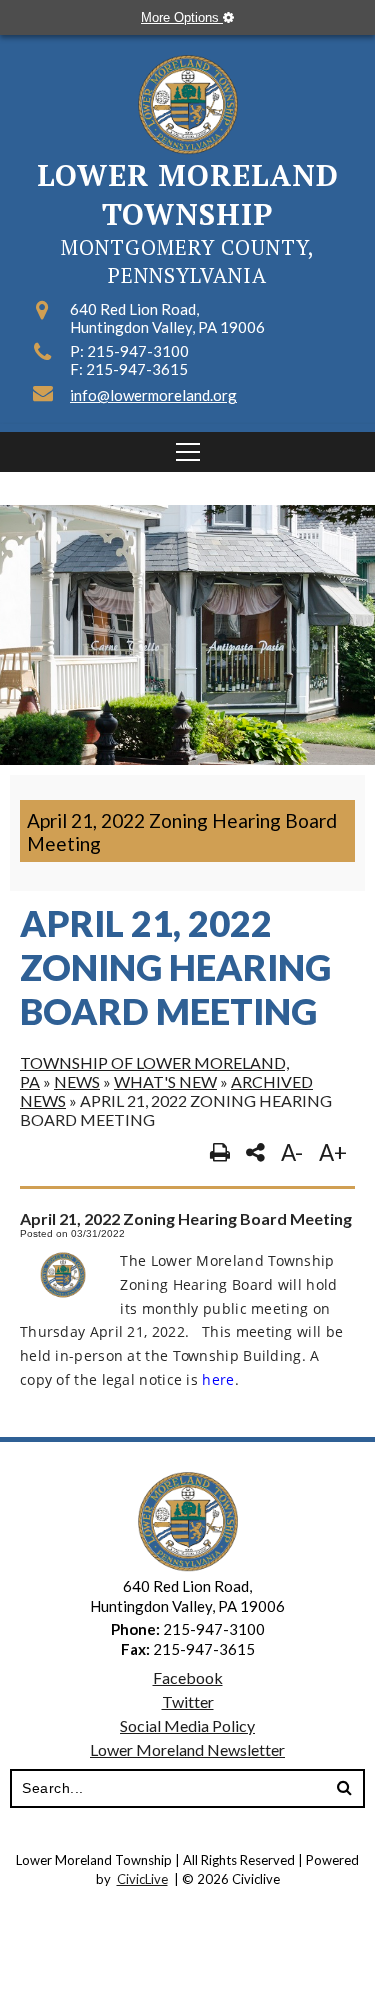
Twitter (188, 1701)
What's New (165, 1081)
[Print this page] (220, 1153)
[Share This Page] (255, 1153)
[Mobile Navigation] (187, 452)
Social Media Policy (187, 1725)
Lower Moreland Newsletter (187, 1749)
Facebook (188, 1677)
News (77, 1081)
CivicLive (142, 1879)
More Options (182, 17)
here (218, 1379)
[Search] (344, 1789)
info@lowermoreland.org (153, 395)
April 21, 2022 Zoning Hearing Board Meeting (182, 832)
